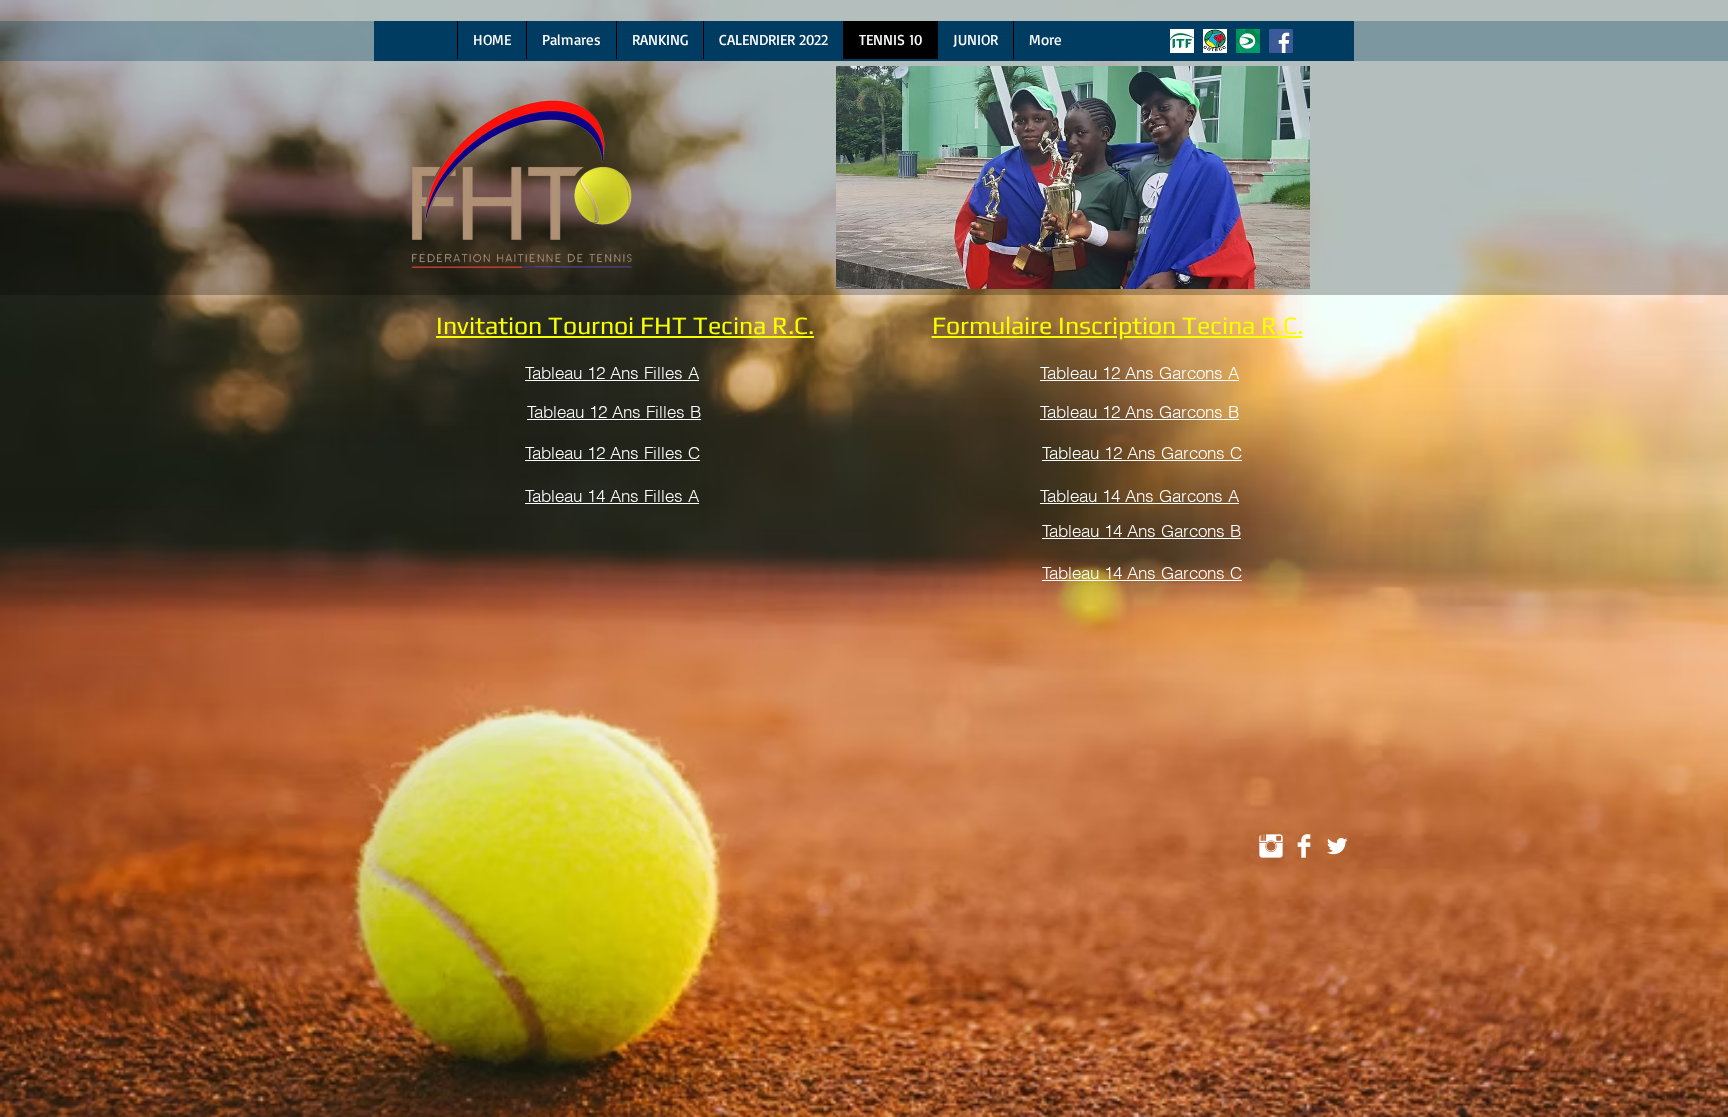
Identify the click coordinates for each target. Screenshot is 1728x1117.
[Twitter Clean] (1337, 846)
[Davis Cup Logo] (1248, 41)
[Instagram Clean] (1271, 846)
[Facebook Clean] (1304, 846)
